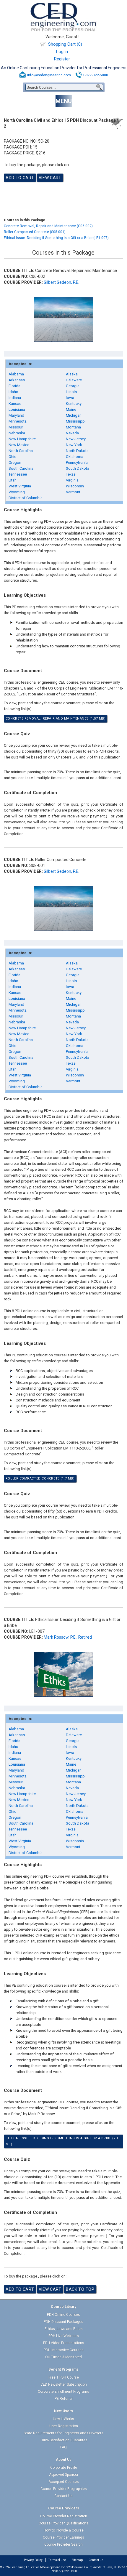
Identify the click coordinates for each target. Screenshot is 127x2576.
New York (74, 445)
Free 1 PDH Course (64, 2377)
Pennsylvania (77, 462)
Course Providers (64, 2508)
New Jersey (76, 439)
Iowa (70, 398)
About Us (64, 2460)
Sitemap (77, 2560)
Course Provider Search (63, 2544)
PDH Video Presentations (64, 2343)
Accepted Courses (64, 2482)
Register (62, 59)
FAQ (63, 2447)
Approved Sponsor (64, 2475)
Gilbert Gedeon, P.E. (61, 282)
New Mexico (19, 445)
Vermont (73, 492)
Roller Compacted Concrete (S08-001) (35, 232)
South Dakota (78, 468)
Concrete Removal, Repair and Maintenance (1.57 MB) (56, 719)
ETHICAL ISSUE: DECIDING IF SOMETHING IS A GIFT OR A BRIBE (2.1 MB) (62, 2141)
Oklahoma (75, 457)
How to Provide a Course (64, 2530)
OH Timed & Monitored (63, 2357)
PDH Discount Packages (63, 2322)
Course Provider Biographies (64, 2489)
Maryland (16, 415)
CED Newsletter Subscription (64, 2384)
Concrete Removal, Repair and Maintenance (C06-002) (48, 226)
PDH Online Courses (63, 2315)
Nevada (72, 433)
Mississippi (76, 421)
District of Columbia (26, 498)
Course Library (63, 2307)
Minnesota (18, 421)
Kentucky (74, 404)
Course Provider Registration (64, 2516)
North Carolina (21, 451)
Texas (71, 474)
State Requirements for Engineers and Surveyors (63, 2433)
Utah (13, 480)
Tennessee (18, 474)
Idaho (13, 392)
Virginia (72, 480)
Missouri (16, 427)
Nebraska (17, 433)
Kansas (15, 404)
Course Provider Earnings (63, 2537)
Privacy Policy (33, 2560)
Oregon (15, 462)
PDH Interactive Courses (64, 2350)
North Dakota (77, 451)
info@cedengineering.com (49, 75)
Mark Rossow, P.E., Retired (68, 1637)
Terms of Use (57, 2560)
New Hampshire (22, 439)
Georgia (73, 386)
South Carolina (21, 468)
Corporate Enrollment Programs (63, 2392)
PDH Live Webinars (64, 2336)
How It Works (63, 2419)
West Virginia (20, 486)
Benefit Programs (63, 2369)
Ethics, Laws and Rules (64, 2329)
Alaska (72, 374)
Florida (14, 386)
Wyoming (17, 492)
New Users (63, 2411)
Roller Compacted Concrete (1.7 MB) (40, 1479)
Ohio (13, 457)
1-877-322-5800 (95, 75)
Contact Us (63, 2496)
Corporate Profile (64, 2468)
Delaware (74, 380)
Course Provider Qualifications (63, 2523)
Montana (73, 427)
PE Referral (64, 2399)
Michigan (74, 415)
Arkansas (17, 380)
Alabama (16, 374)
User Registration (64, 2426)
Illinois (71, 392)
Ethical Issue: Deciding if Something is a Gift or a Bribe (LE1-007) (56, 238)
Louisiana (17, 409)
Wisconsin (75, 486)
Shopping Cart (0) (65, 44)
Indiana (15, 398)
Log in (62, 52)
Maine (71, 409)
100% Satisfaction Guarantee (64, 2440)
